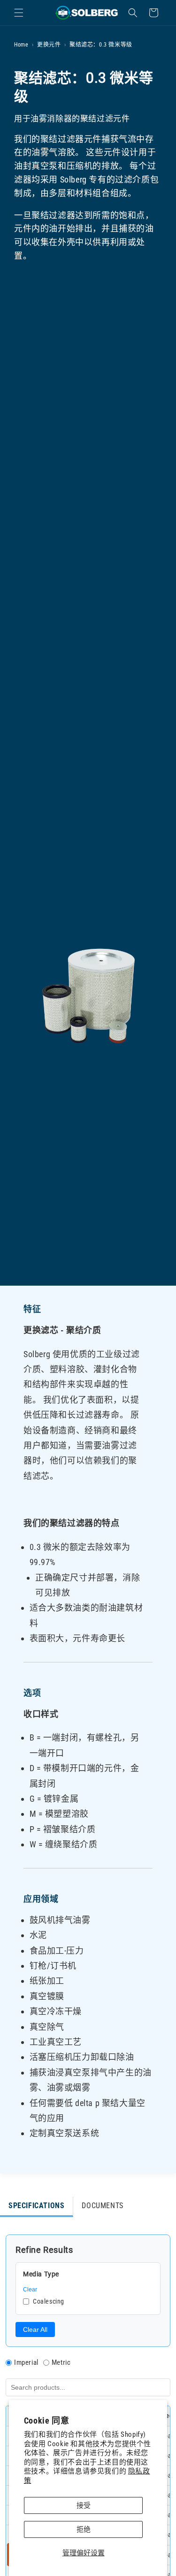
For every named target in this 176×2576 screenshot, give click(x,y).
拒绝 (84, 2529)
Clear (30, 2290)
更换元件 (49, 45)
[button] (19, 13)
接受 (84, 2505)
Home (21, 45)
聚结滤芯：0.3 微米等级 (101, 45)
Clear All (35, 2330)
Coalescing (49, 2301)
